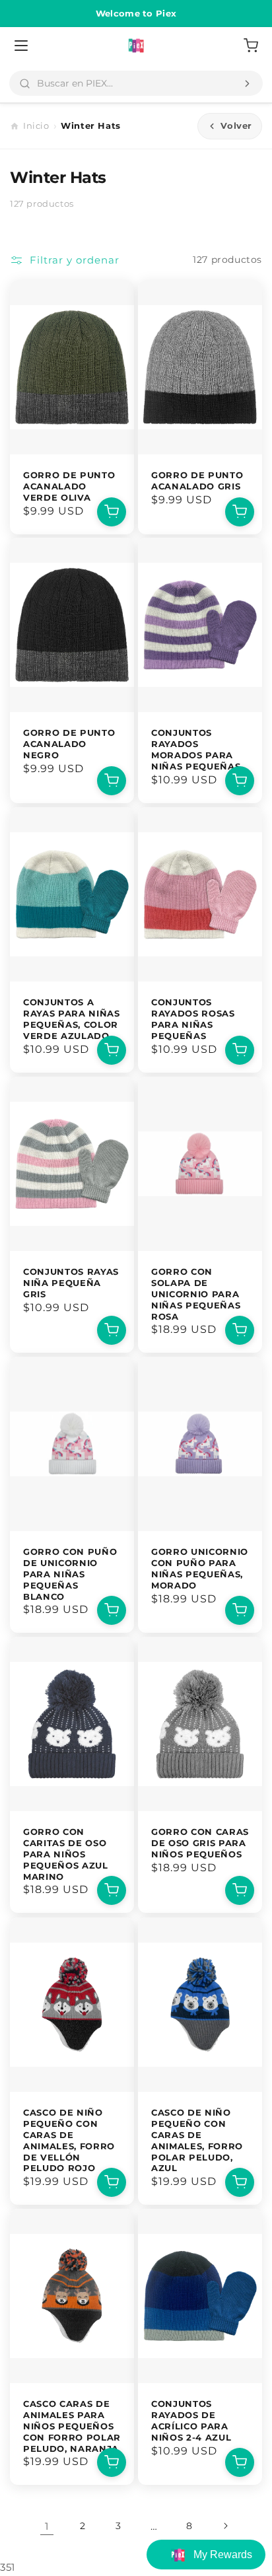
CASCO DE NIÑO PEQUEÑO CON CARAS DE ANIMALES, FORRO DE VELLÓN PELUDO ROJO (69, 2140)
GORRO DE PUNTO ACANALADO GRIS (197, 481)
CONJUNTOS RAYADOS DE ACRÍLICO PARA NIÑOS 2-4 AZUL (191, 2420)
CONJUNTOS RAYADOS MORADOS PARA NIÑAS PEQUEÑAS (196, 750)
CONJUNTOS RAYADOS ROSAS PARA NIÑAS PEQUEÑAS (193, 1019)
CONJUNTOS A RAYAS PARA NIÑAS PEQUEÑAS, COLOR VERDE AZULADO (72, 1019)
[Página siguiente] (225, 2526)
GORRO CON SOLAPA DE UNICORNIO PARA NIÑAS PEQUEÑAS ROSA (196, 1294)
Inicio (36, 125)
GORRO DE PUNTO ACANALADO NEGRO (69, 744)
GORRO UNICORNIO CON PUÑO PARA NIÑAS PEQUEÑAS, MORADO (200, 1568)
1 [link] (47, 2526)
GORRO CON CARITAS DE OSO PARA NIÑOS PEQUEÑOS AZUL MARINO (66, 1854)
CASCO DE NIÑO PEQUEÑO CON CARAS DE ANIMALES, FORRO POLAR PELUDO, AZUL (197, 2140)
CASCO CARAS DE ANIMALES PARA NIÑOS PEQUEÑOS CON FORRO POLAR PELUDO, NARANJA (72, 2426)
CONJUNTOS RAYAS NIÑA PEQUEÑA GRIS (71, 1283)
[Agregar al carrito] (112, 511)
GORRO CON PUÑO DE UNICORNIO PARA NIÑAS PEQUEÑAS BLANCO (70, 1574)
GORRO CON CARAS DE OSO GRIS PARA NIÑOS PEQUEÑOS (200, 1843)
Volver (236, 125)
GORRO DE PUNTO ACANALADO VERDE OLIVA (69, 486)
